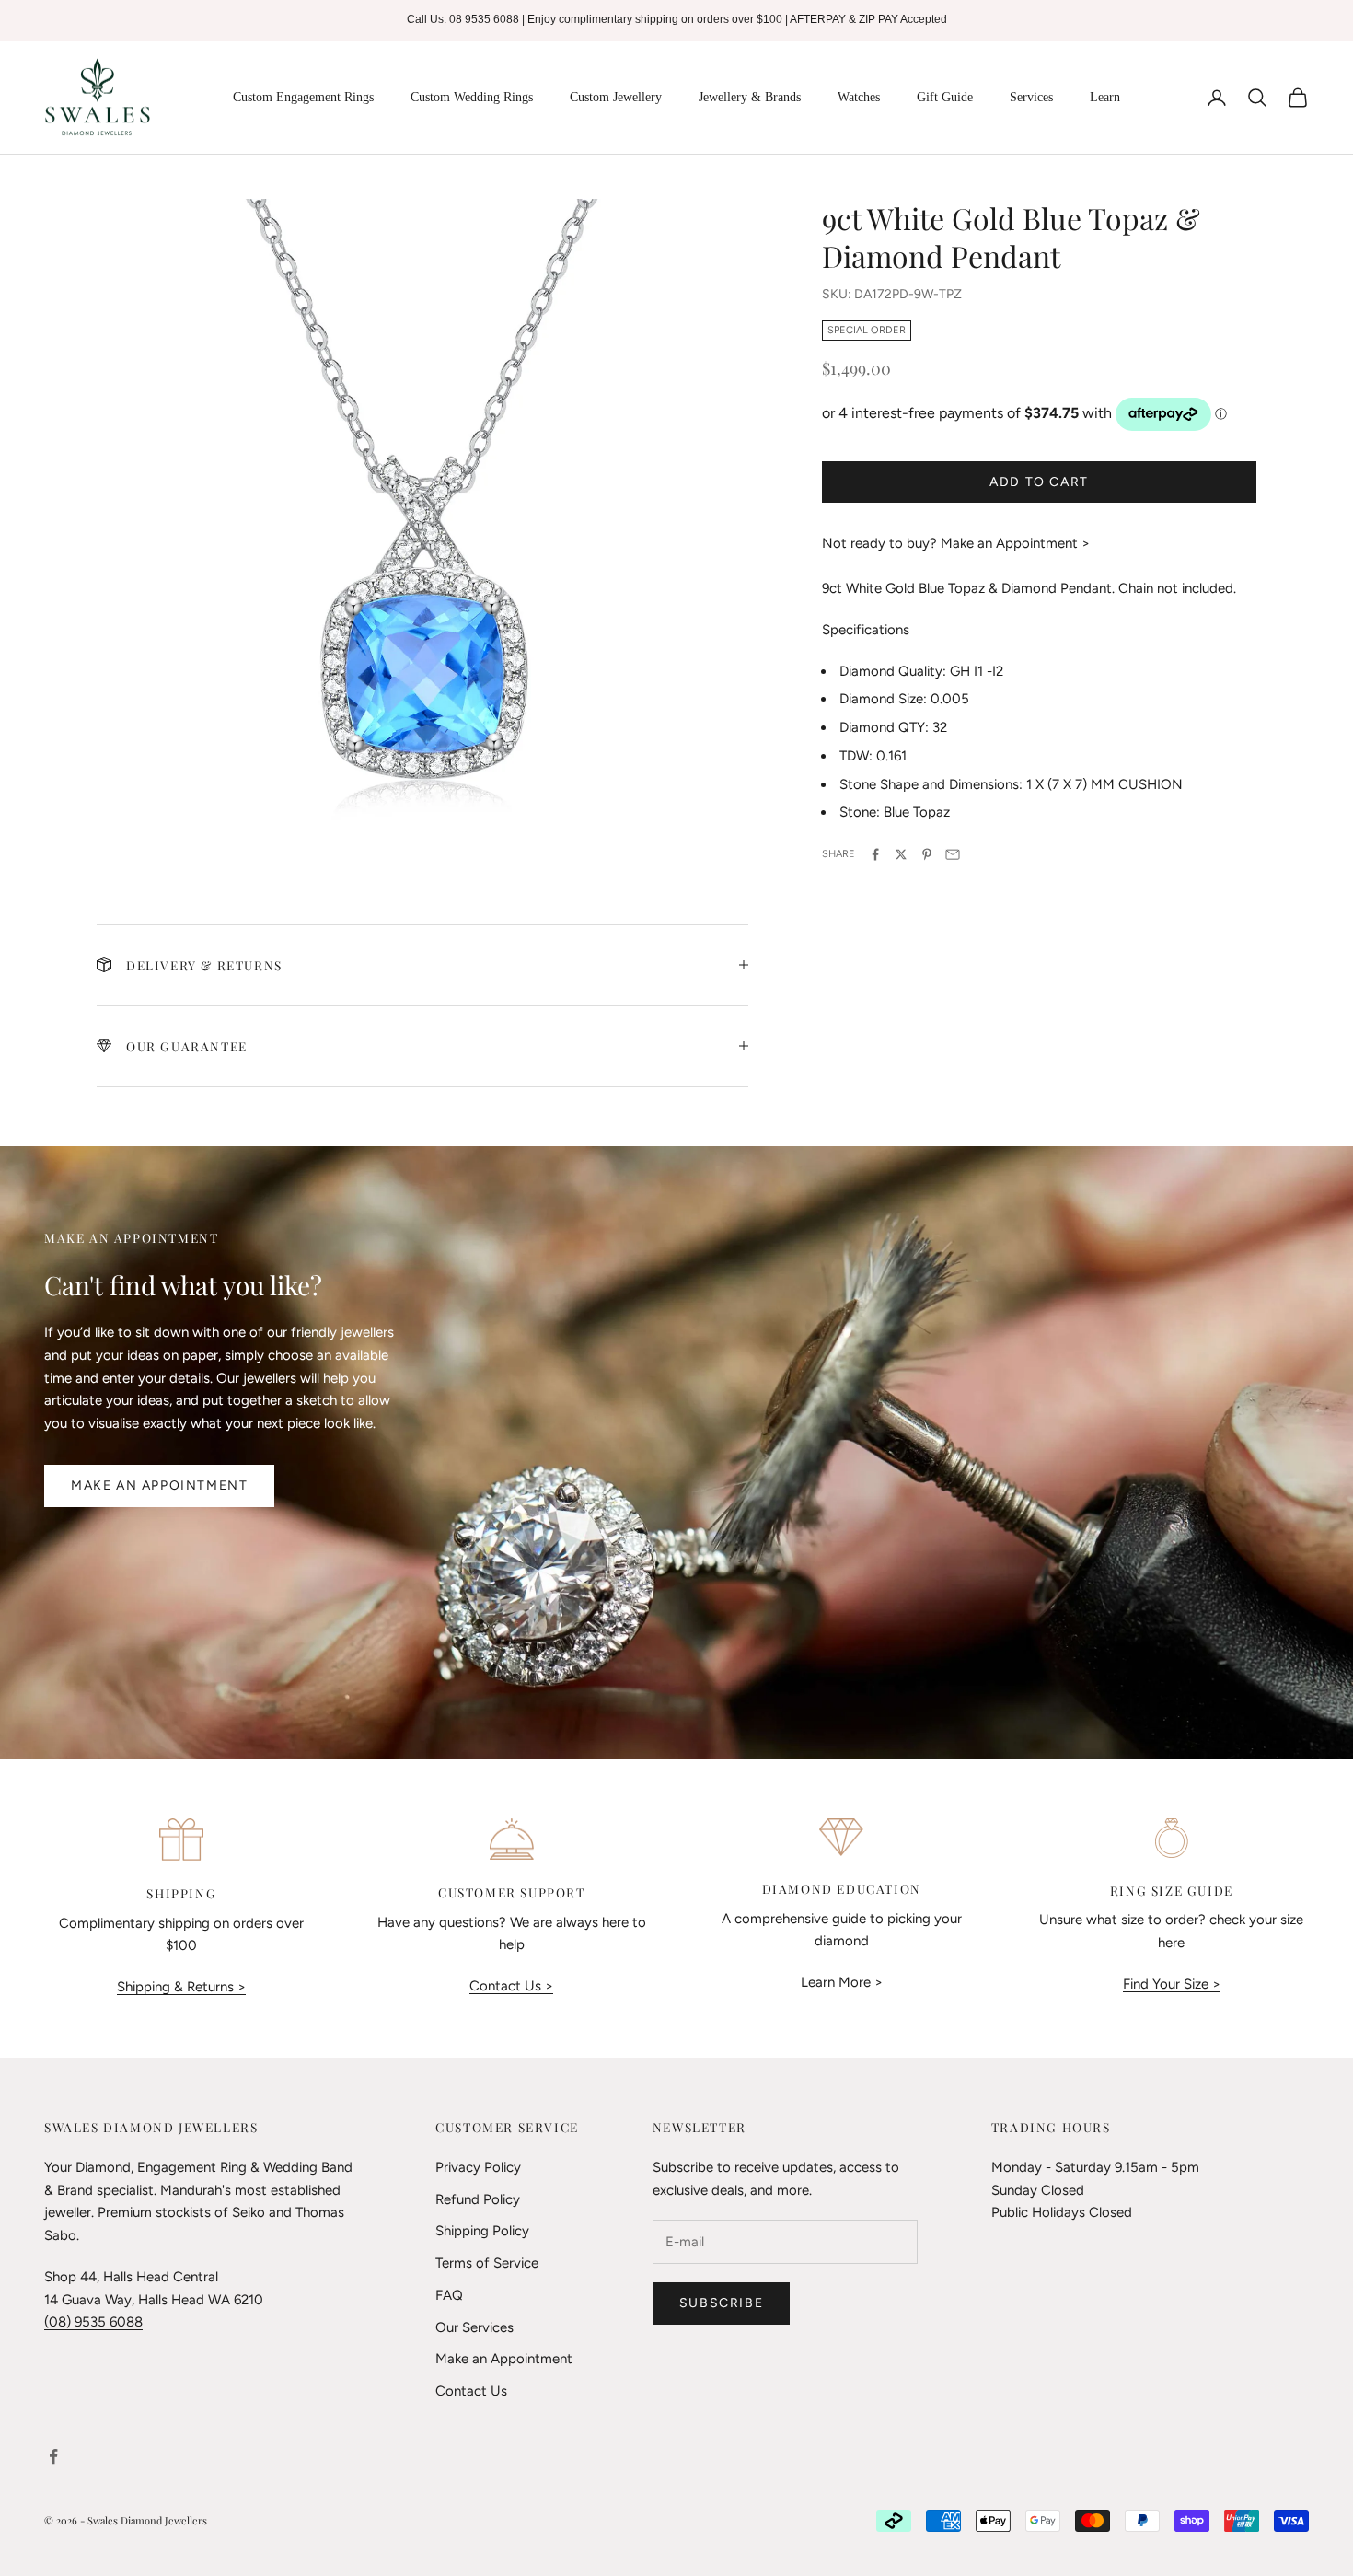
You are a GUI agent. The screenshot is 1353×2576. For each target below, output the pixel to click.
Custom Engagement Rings (303, 97)
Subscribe (721, 2303)
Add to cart (1039, 482)
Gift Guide (945, 97)
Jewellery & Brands (750, 97)
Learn (1105, 97)
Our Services (474, 2327)
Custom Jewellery (616, 97)
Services (1031, 97)
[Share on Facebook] (875, 854)
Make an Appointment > (1015, 543)
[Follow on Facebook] (53, 2456)
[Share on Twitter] (901, 854)
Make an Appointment (159, 1485)
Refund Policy (478, 2199)
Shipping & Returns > (181, 1987)
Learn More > (842, 1982)
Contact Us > (511, 1986)
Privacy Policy (478, 2167)
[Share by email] (953, 854)
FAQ (449, 2295)
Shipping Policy (482, 2231)
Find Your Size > (1172, 1984)
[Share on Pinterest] (927, 854)
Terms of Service (487, 2263)
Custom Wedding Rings (472, 97)
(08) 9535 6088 (93, 2322)
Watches (859, 97)
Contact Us (471, 2391)
